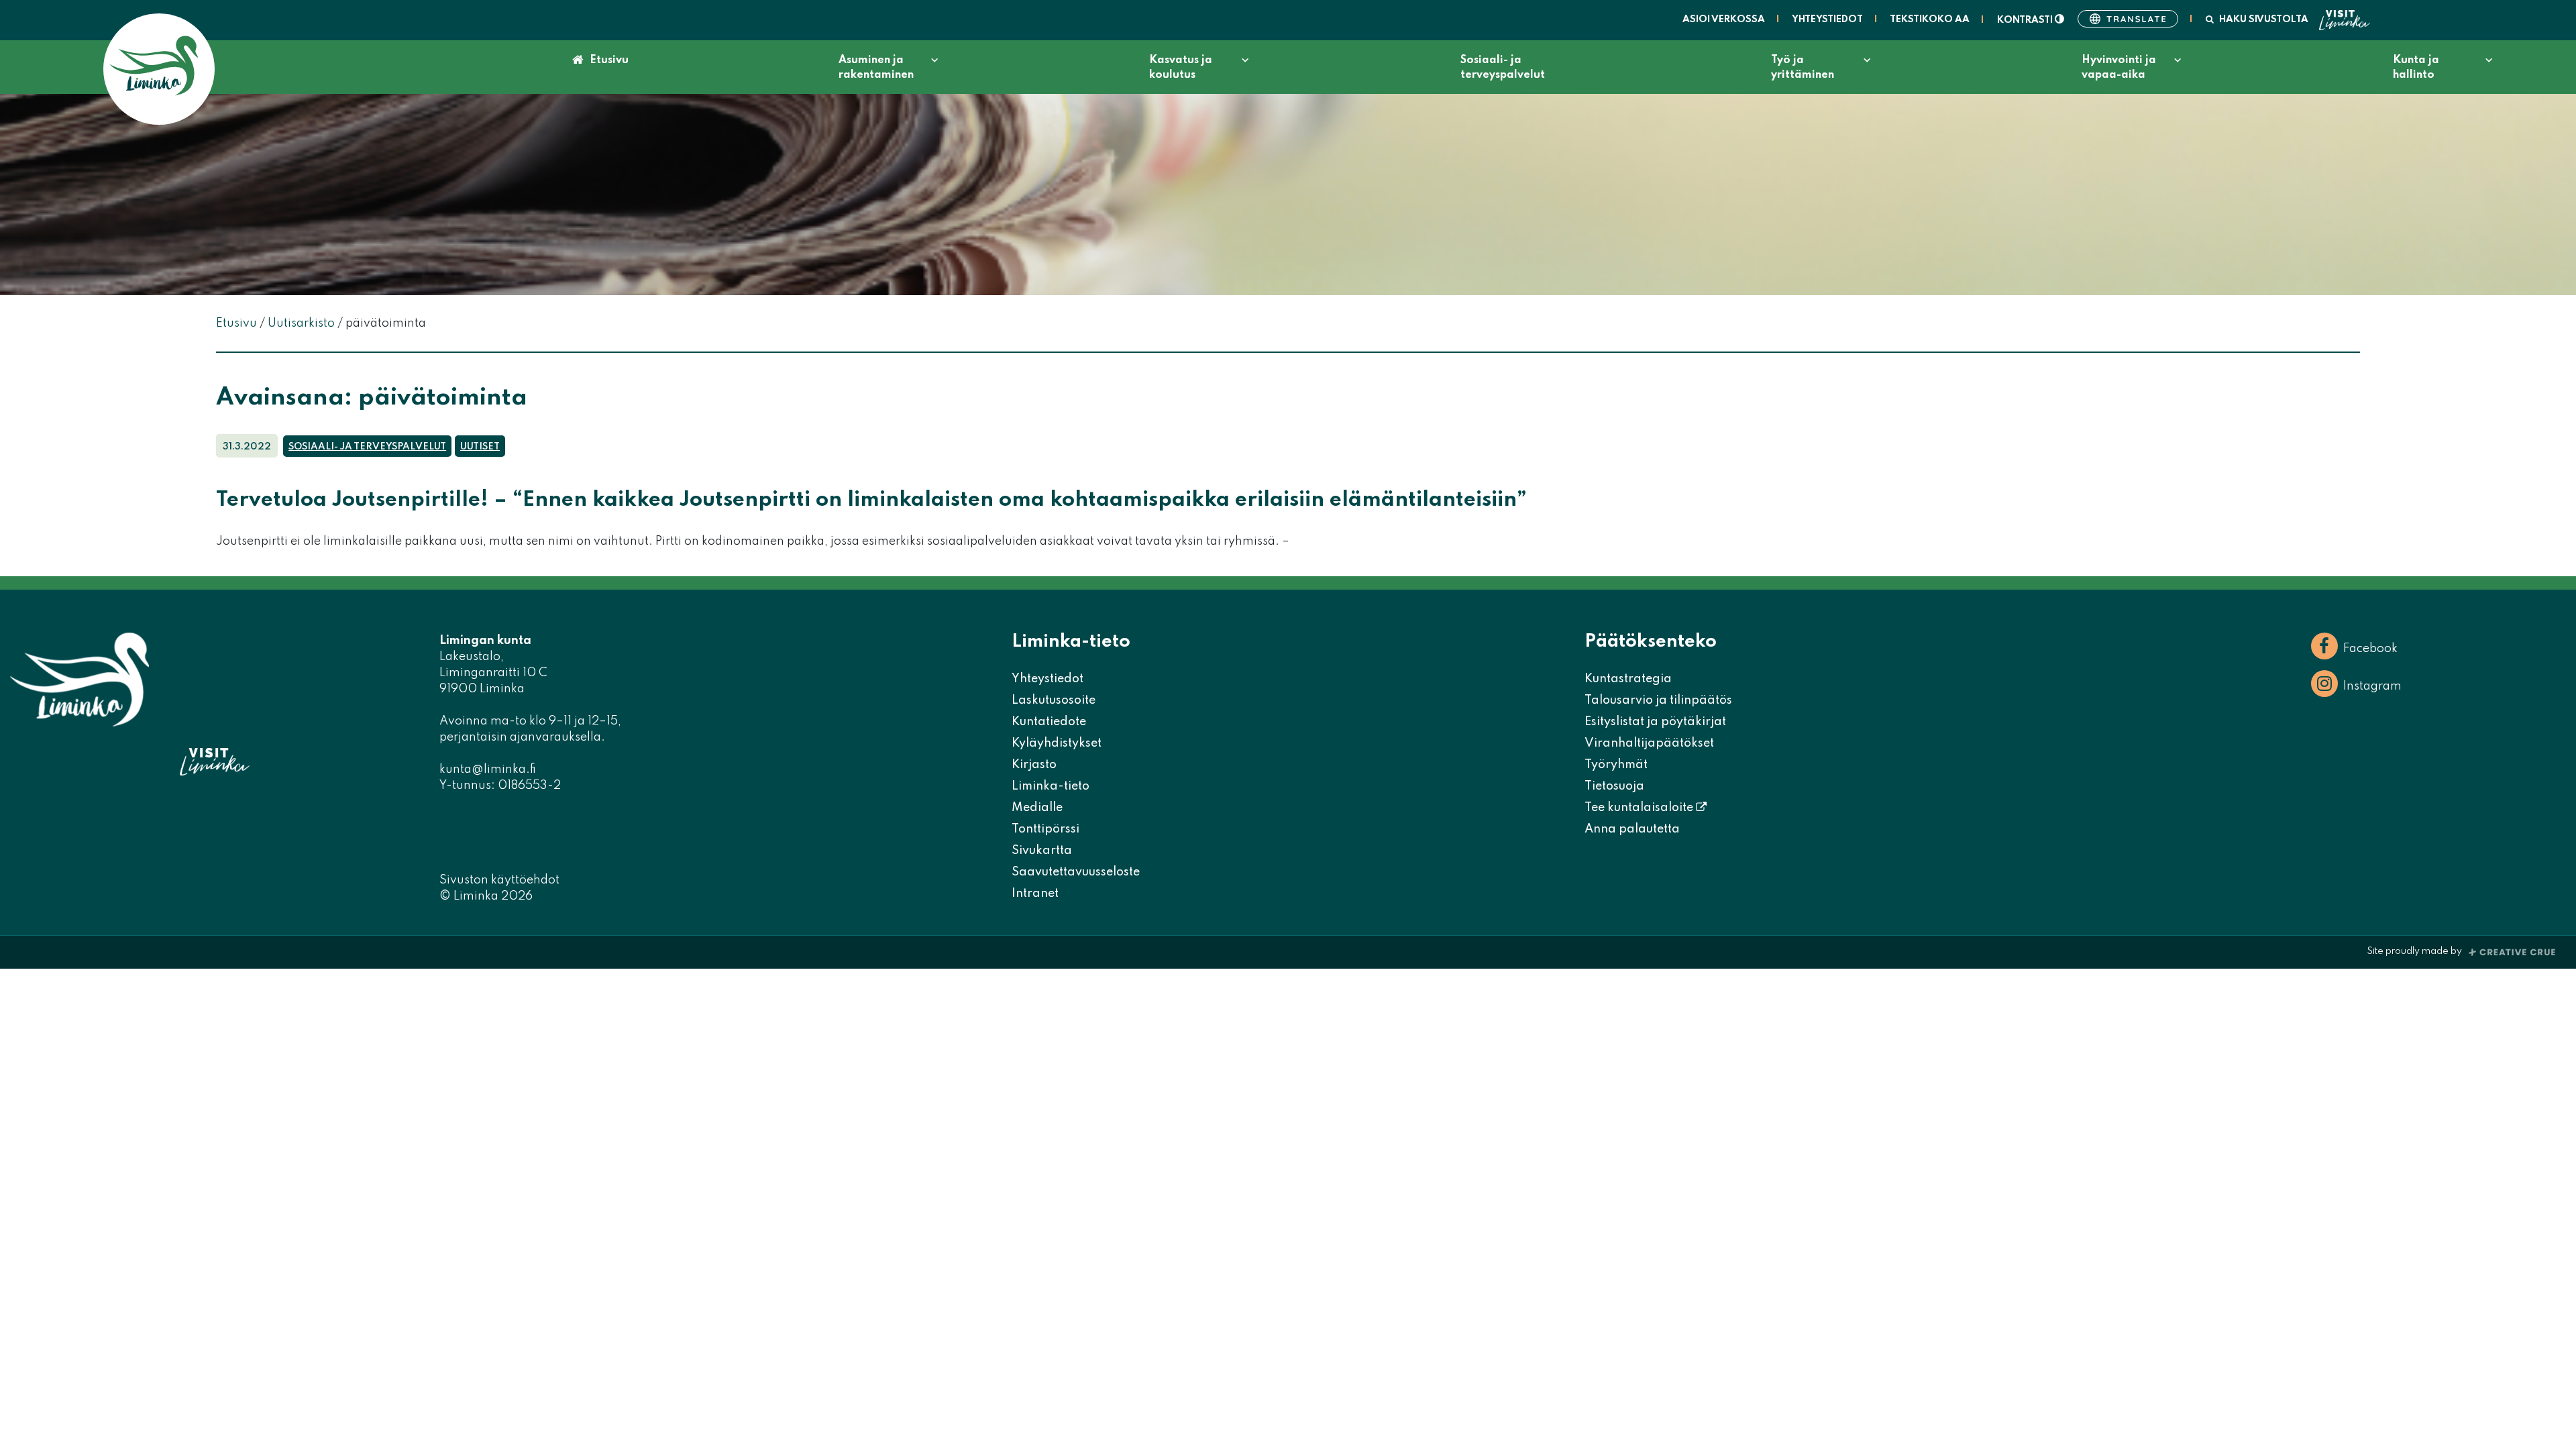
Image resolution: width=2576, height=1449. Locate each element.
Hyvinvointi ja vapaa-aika (2119, 68)
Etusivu (609, 60)
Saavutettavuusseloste (1076, 872)
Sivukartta (1042, 851)
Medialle (1037, 808)
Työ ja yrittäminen (1803, 68)
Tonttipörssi (1045, 829)
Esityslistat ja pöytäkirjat (1655, 722)
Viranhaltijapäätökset (1649, 743)
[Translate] (2128, 19)
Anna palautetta (1632, 829)
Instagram (2372, 686)
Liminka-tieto (1051, 786)
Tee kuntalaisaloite (1640, 808)
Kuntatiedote (1049, 722)
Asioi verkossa (1724, 19)
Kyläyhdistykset (1057, 743)
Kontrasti (2026, 20)
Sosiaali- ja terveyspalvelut (1503, 68)
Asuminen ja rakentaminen (876, 68)
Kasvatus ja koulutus (1181, 68)
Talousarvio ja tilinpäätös (1658, 700)
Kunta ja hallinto (2416, 68)
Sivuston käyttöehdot (499, 880)
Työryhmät (1616, 765)
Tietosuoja (1614, 786)
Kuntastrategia (1628, 679)
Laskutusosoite (1054, 700)
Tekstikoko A (1930, 19)
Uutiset (480, 447)
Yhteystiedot (1827, 19)
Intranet (1035, 894)
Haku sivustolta (2264, 19)
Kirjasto (1034, 765)
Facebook (2370, 649)
